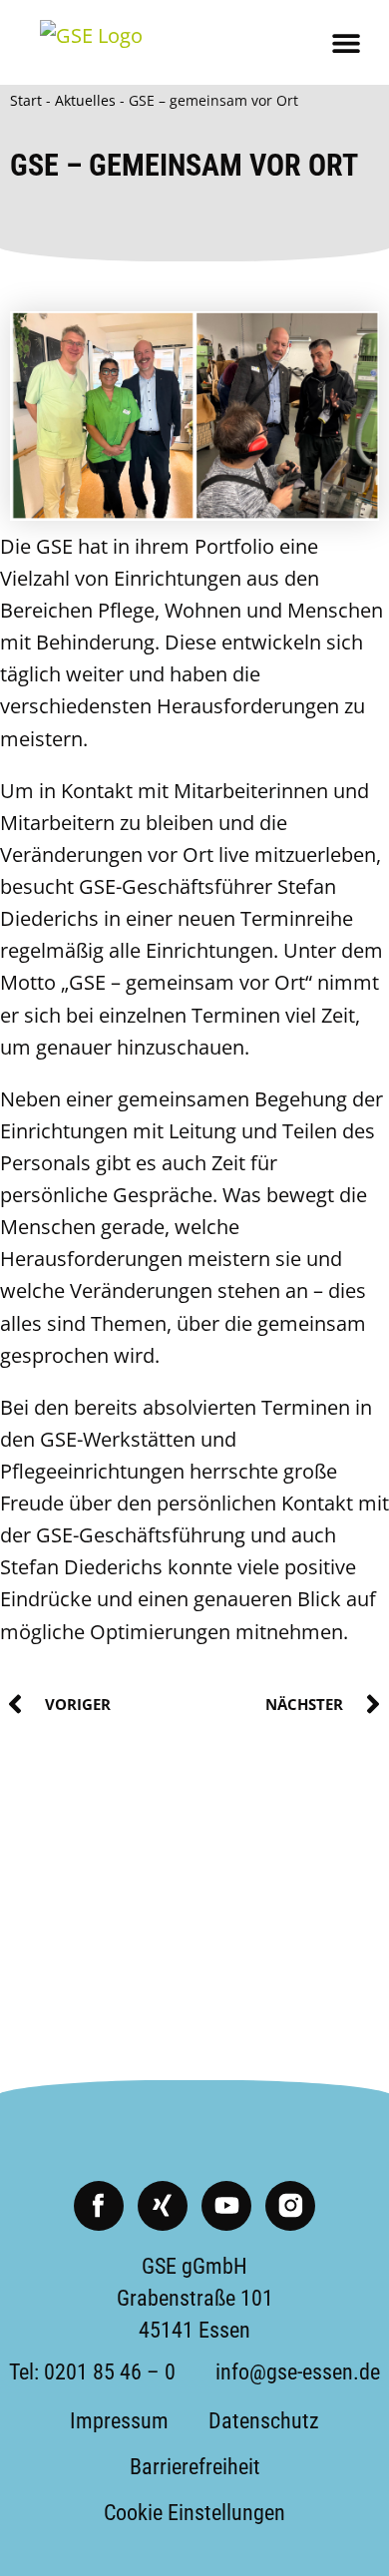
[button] (347, 42)
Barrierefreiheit (195, 2467)
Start (26, 100)
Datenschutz (264, 2421)
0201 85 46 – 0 (110, 2372)
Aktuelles (85, 100)
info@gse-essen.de (298, 2372)
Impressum (119, 2421)
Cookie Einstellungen (194, 2513)
